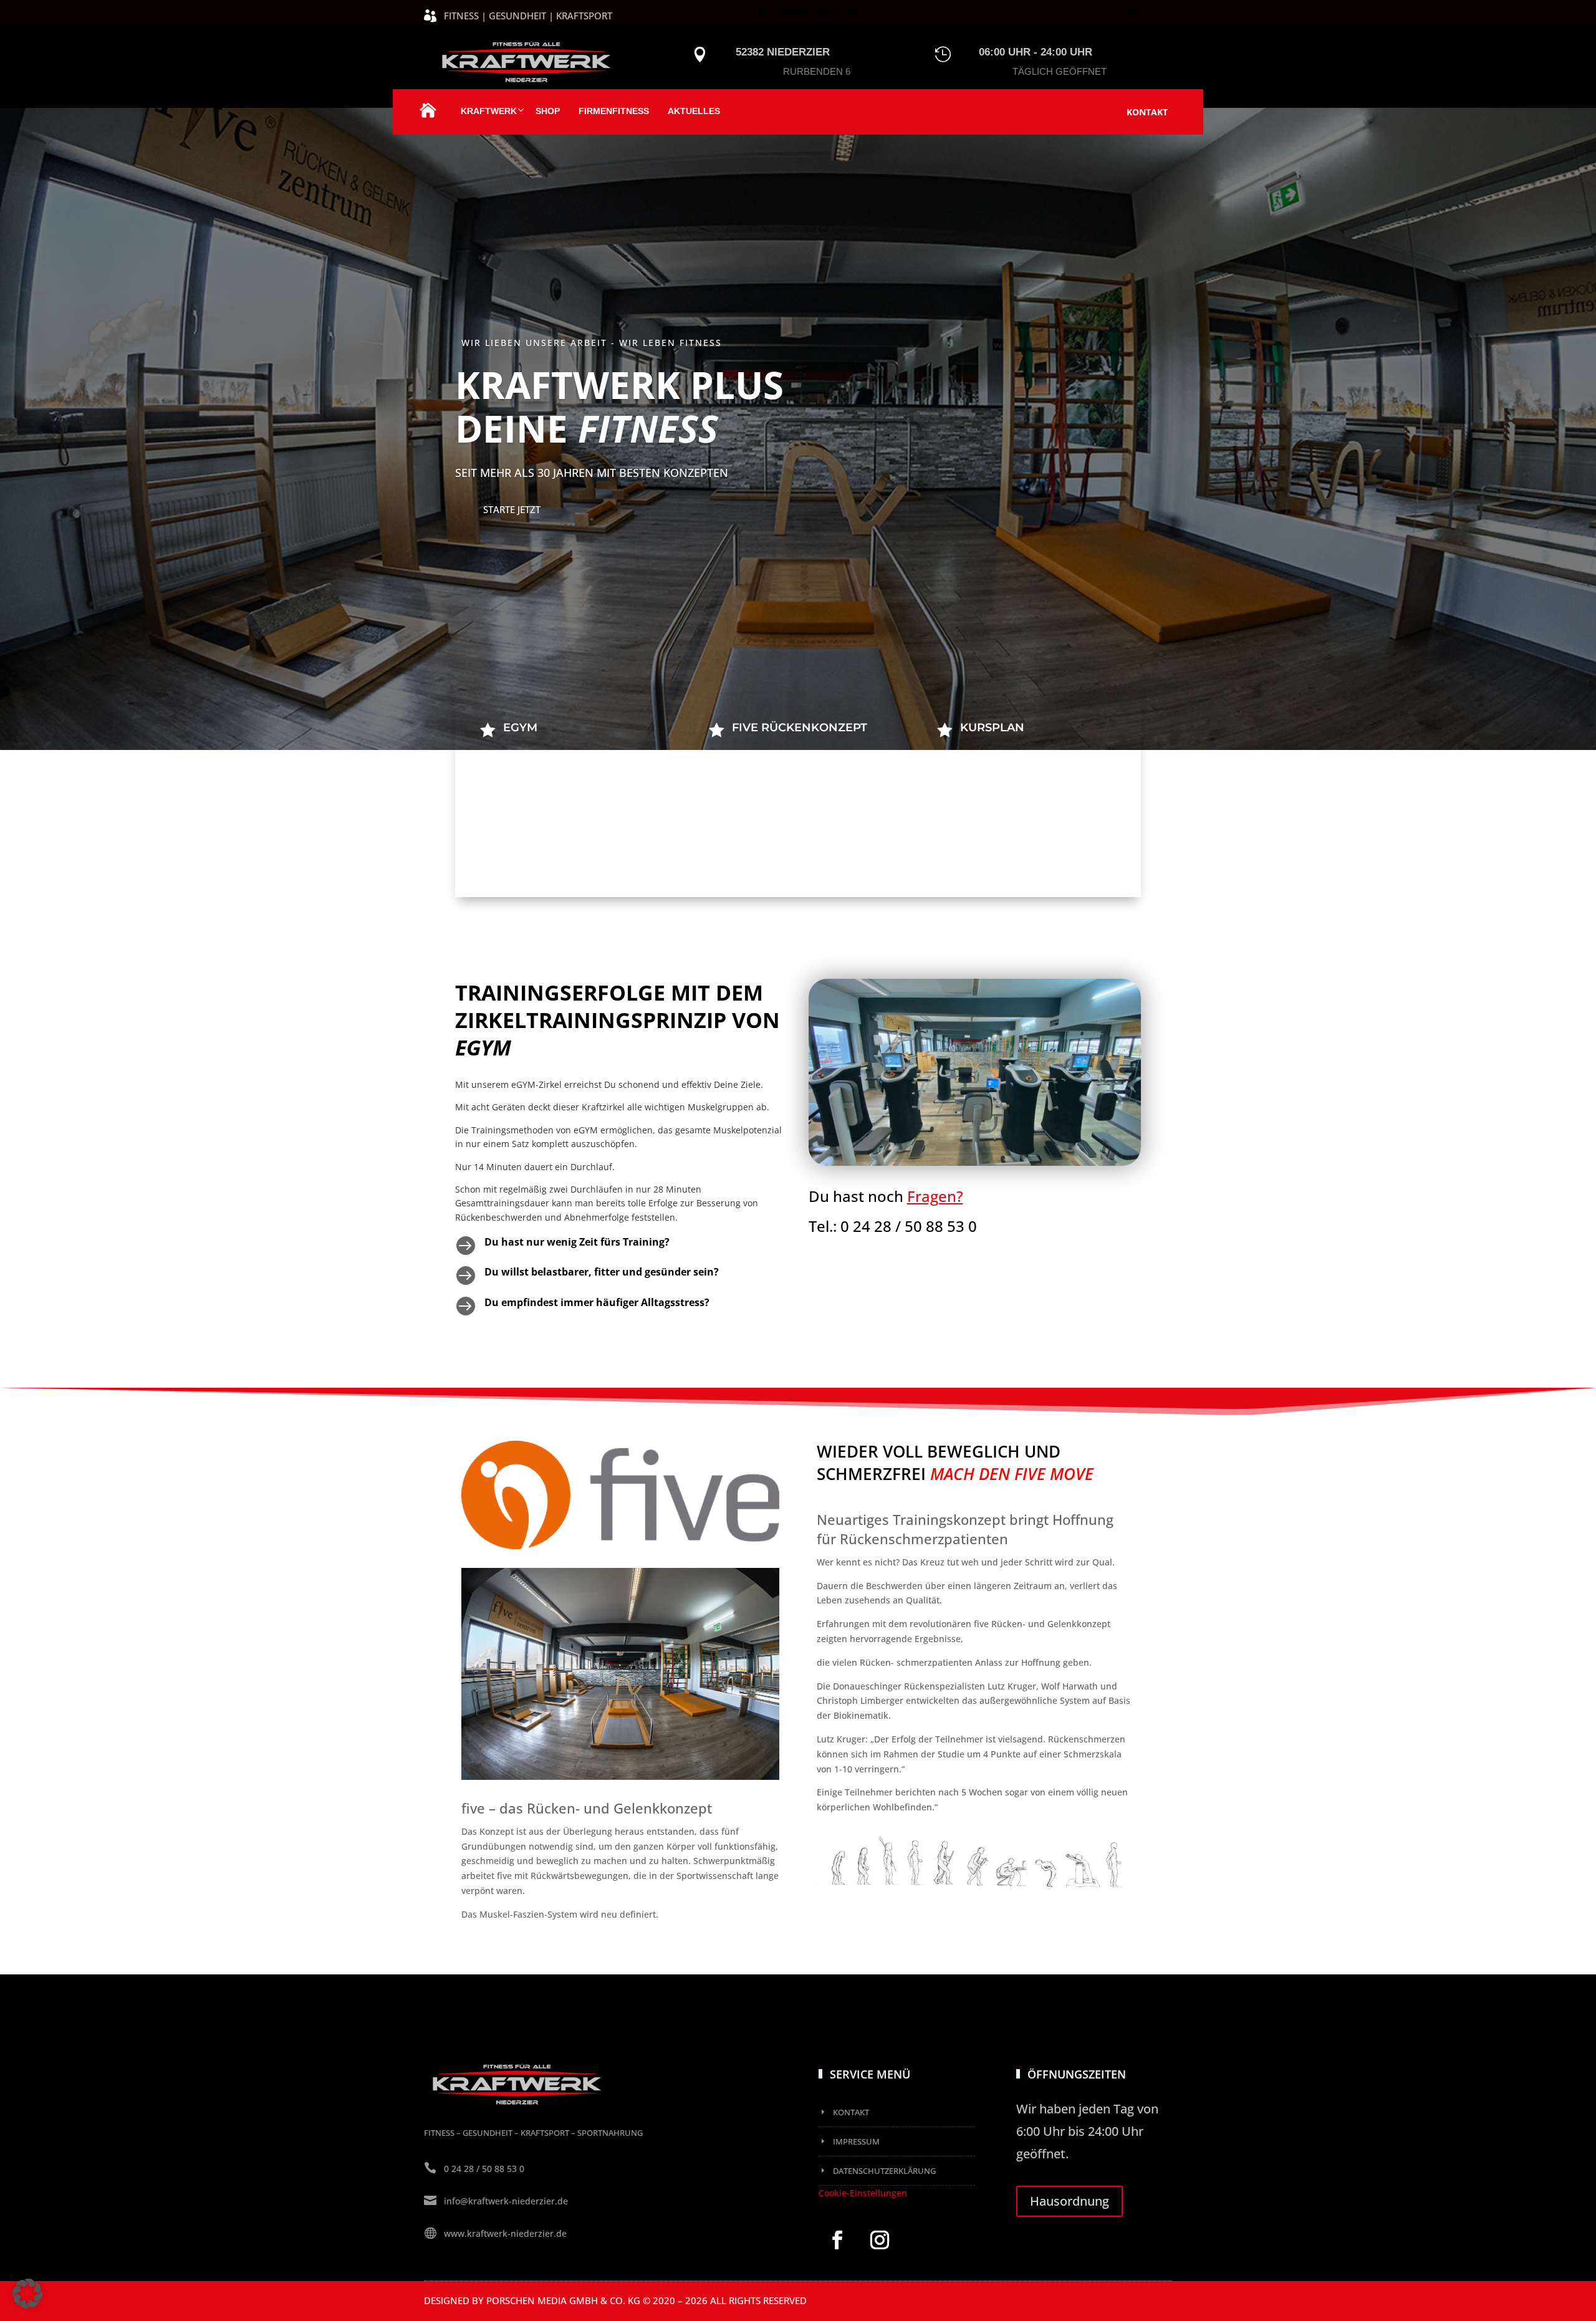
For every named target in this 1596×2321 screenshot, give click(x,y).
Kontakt (1147, 112)
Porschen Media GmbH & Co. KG (563, 2300)
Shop (548, 111)
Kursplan (992, 728)
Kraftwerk (489, 111)
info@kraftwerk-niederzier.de (834, 11)
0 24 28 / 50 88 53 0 (1115, 11)
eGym (520, 728)
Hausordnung (1070, 2201)
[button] (27, 2294)
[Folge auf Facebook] (837, 2240)
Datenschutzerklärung (884, 2171)
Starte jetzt (512, 509)
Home (428, 117)
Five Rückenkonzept (800, 728)
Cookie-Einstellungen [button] (863, 2193)
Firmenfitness (614, 111)
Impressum (856, 2141)
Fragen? (935, 1196)
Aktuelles (694, 111)
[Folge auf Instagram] (880, 2240)
